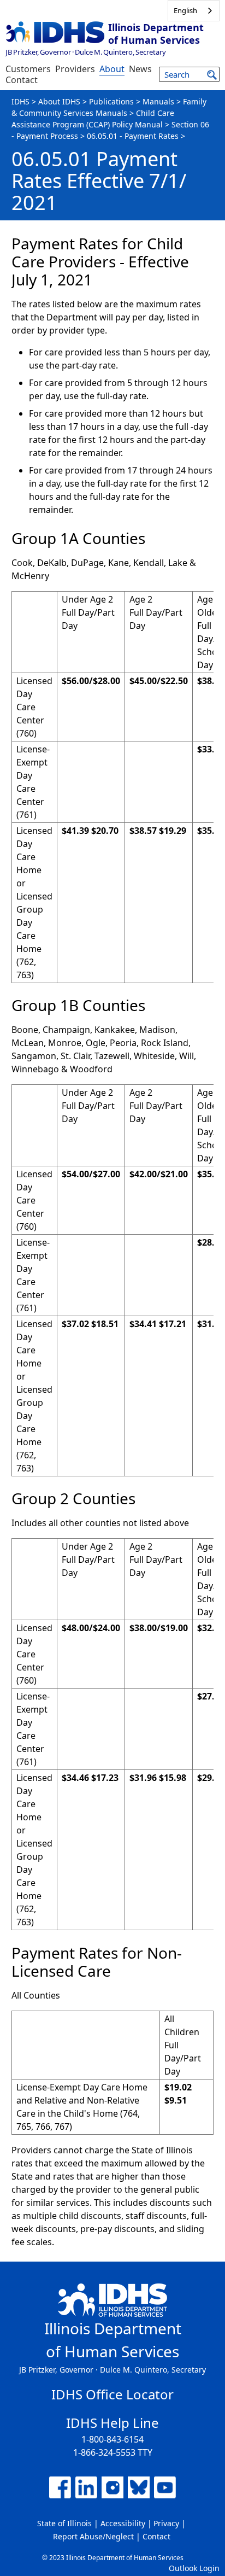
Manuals (158, 101)
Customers (28, 69)
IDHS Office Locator (112, 2394)
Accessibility (123, 2523)
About (112, 69)
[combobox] (194, 11)
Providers (75, 69)
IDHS (20, 101)
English (185, 10)
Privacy (166, 2523)
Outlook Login (194, 2568)
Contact (22, 80)
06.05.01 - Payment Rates (133, 136)
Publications (111, 101)
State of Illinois (64, 2523)
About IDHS (59, 101)
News (140, 69)
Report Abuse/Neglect (93, 2536)
